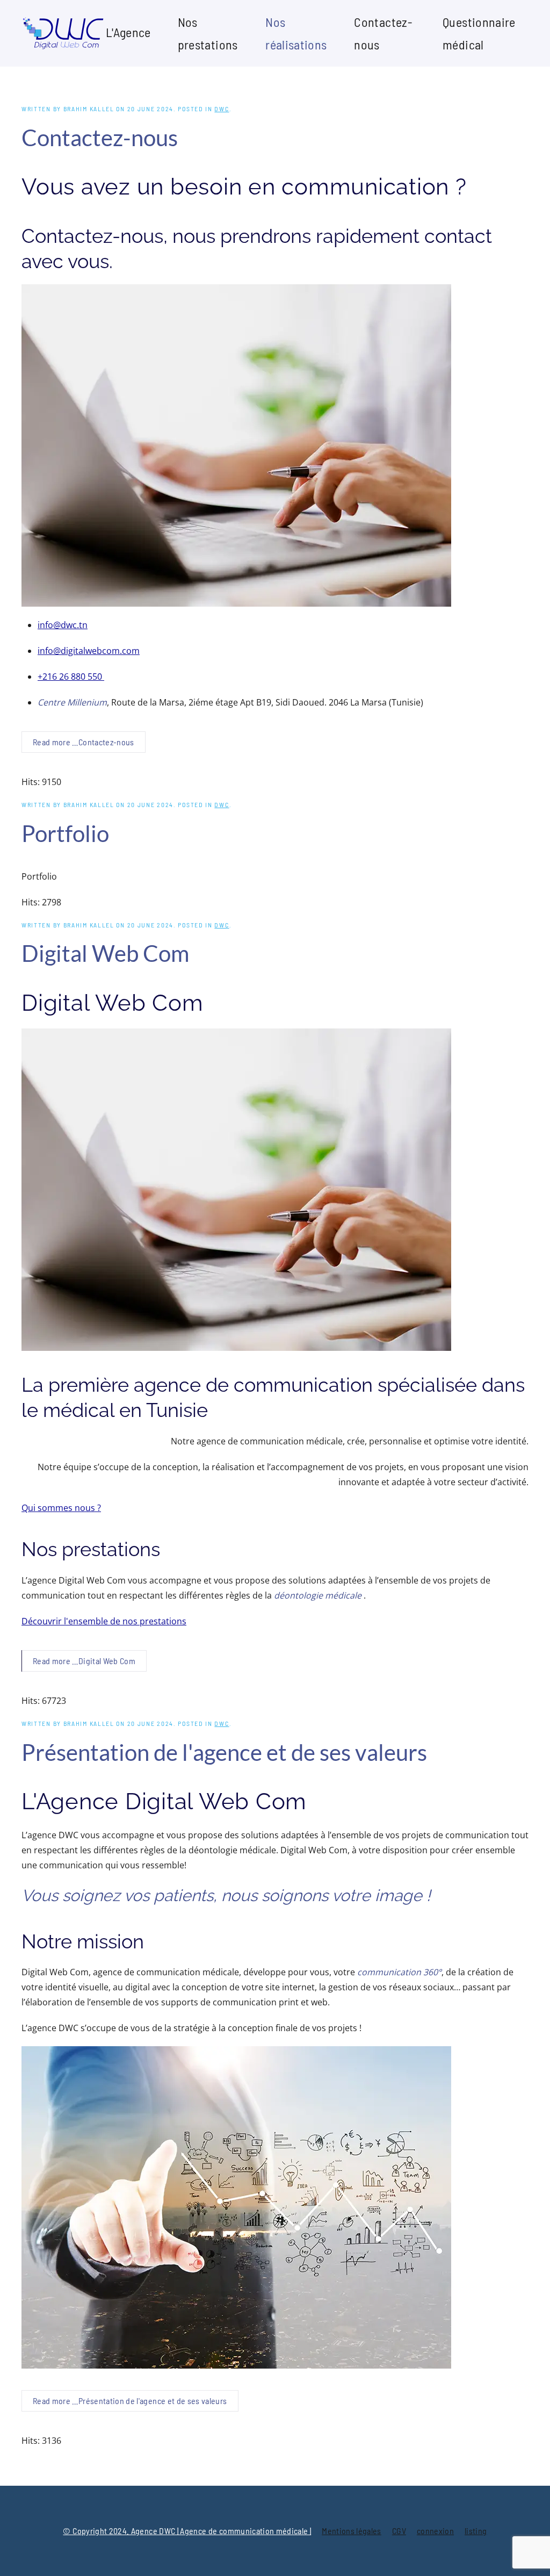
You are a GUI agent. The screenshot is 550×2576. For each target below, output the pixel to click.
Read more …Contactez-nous (84, 742)
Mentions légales (352, 2531)
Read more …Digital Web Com (84, 1661)
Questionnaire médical (479, 33)
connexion (435, 2531)
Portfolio (65, 833)
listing (476, 2531)
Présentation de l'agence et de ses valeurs (224, 1752)
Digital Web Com (105, 953)
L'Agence (128, 32)
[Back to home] (64, 33)
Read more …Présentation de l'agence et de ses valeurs (130, 2401)
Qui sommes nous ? (61, 1508)
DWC (222, 109)
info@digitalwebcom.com (89, 651)
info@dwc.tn (63, 625)
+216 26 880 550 (71, 677)
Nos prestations (208, 33)
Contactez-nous (383, 33)
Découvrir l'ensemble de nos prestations (104, 1621)
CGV (399, 2531)
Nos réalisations (296, 33)
